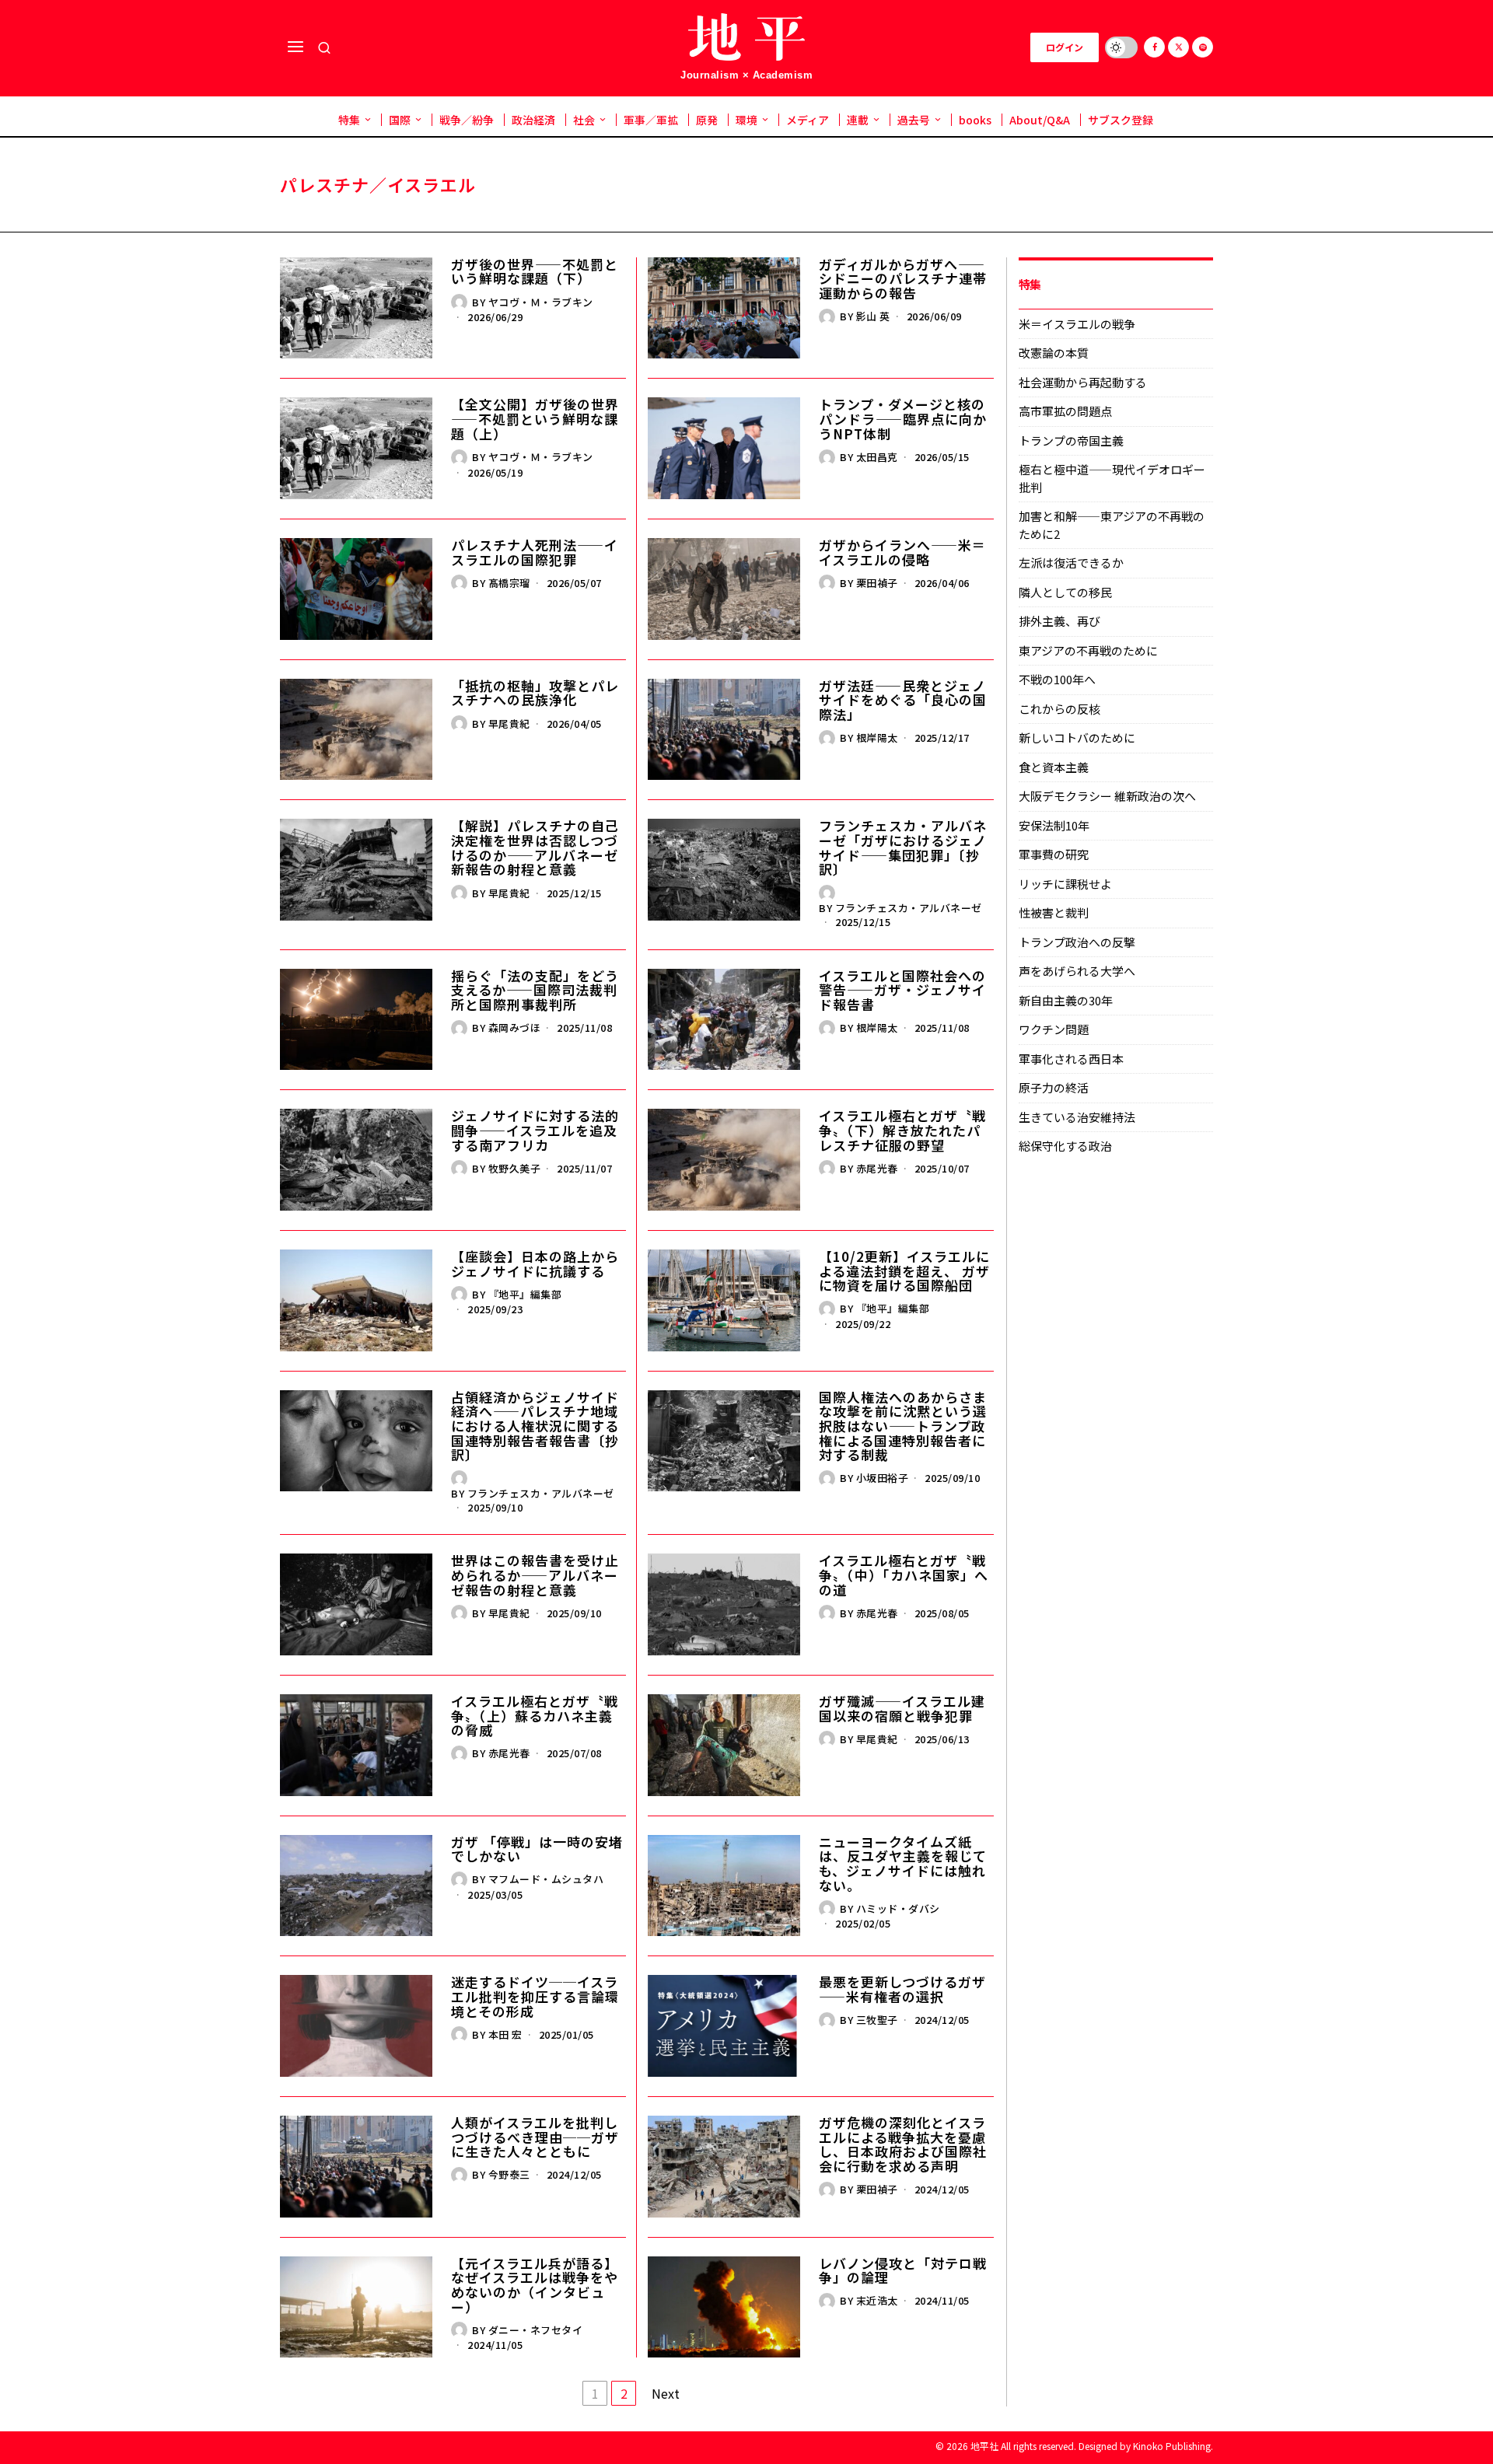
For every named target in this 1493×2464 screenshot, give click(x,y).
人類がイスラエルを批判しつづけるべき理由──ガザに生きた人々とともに (535, 2137)
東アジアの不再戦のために (1088, 650)
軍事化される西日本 (1071, 1059)
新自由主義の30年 (1066, 1000)
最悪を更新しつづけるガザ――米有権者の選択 (902, 1989)
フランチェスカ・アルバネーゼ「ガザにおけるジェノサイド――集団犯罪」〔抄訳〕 (903, 848)
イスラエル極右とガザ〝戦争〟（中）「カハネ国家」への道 (904, 1575)
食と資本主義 (1054, 767)
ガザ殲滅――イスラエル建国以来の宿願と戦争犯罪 (902, 1709)
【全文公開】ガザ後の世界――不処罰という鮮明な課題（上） (535, 419)
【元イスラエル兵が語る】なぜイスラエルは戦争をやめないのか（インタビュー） (535, 2286)
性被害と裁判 (1054, 912)
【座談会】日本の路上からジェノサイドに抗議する (535, 1264)
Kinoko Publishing (1172, 2446)
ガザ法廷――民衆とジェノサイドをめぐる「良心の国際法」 (903, 701)
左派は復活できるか (1071, 563)
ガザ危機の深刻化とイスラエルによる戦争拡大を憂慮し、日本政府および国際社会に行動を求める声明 (903, 2145)
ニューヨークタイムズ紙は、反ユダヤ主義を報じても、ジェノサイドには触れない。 (903, 1864)
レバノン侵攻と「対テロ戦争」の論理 (903, 2271)
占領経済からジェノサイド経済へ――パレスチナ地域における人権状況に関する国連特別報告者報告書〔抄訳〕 (535, 1426)
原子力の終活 (1054, 1087)
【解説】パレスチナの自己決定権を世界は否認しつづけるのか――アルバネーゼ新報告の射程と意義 (535, 848)
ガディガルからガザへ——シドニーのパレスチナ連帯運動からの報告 (903, 279)
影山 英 (873, 316)
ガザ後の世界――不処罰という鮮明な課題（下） (535, 272)
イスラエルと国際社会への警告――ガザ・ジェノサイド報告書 (902, 991)
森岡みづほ (515, 1028)
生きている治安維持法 (1077, 1117)
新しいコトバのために (1077, 737)
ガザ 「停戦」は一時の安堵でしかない (537, 1849)
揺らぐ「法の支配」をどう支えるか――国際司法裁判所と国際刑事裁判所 (535, 991)
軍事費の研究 (1054, 854)
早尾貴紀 (509, 723)
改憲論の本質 (1054, 353)
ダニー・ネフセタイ (536, 2330)
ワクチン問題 (1054, 1029)
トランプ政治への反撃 (1077, 942)
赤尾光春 (877, 1168)
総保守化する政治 (1065, 1146)
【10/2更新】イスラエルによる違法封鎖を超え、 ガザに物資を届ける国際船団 (904, 1271)
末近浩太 (877, 2300)
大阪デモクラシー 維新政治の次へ (1107, 796)
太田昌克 (877, 457)
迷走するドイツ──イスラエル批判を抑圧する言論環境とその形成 (535, 1997)
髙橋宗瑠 (509, 583)
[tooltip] (1154, 47)
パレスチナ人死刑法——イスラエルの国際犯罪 (535, 552)
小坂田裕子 (883, 1478)
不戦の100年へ (1057, 679)
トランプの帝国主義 (1071, 440)
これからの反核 (1059, 709)
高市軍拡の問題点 (1065, 411)
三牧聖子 (877, 2020)
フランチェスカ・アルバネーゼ (909, 908)
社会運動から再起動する (1083, 382)
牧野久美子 (515, 1168)
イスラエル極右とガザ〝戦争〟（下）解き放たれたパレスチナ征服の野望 (902, 1131)
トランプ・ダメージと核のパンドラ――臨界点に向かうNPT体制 (903, 419)
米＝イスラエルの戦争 (1077, 324)
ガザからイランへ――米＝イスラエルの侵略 (902, 552)
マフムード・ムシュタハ (546, 1879)
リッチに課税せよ (1065, 884)
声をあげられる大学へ (1077, 971)
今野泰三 (509, 2174)
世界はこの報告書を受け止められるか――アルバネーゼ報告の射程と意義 (535, 1575)
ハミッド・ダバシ (898, 1908)
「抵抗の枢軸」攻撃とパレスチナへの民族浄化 (535, 693)
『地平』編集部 (525, 1294)
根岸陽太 (877, 737)
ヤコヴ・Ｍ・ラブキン (541, 302)
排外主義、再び (1059, 621)
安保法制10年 (1054, 825)
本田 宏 (505, 2034)
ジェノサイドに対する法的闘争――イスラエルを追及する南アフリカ (535, 1131)
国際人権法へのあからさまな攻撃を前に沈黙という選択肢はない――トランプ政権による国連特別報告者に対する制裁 (903, 1426)
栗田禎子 (877, 583)
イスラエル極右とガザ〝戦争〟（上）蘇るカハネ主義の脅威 (535, 1716)
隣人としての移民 (1065, 592)
